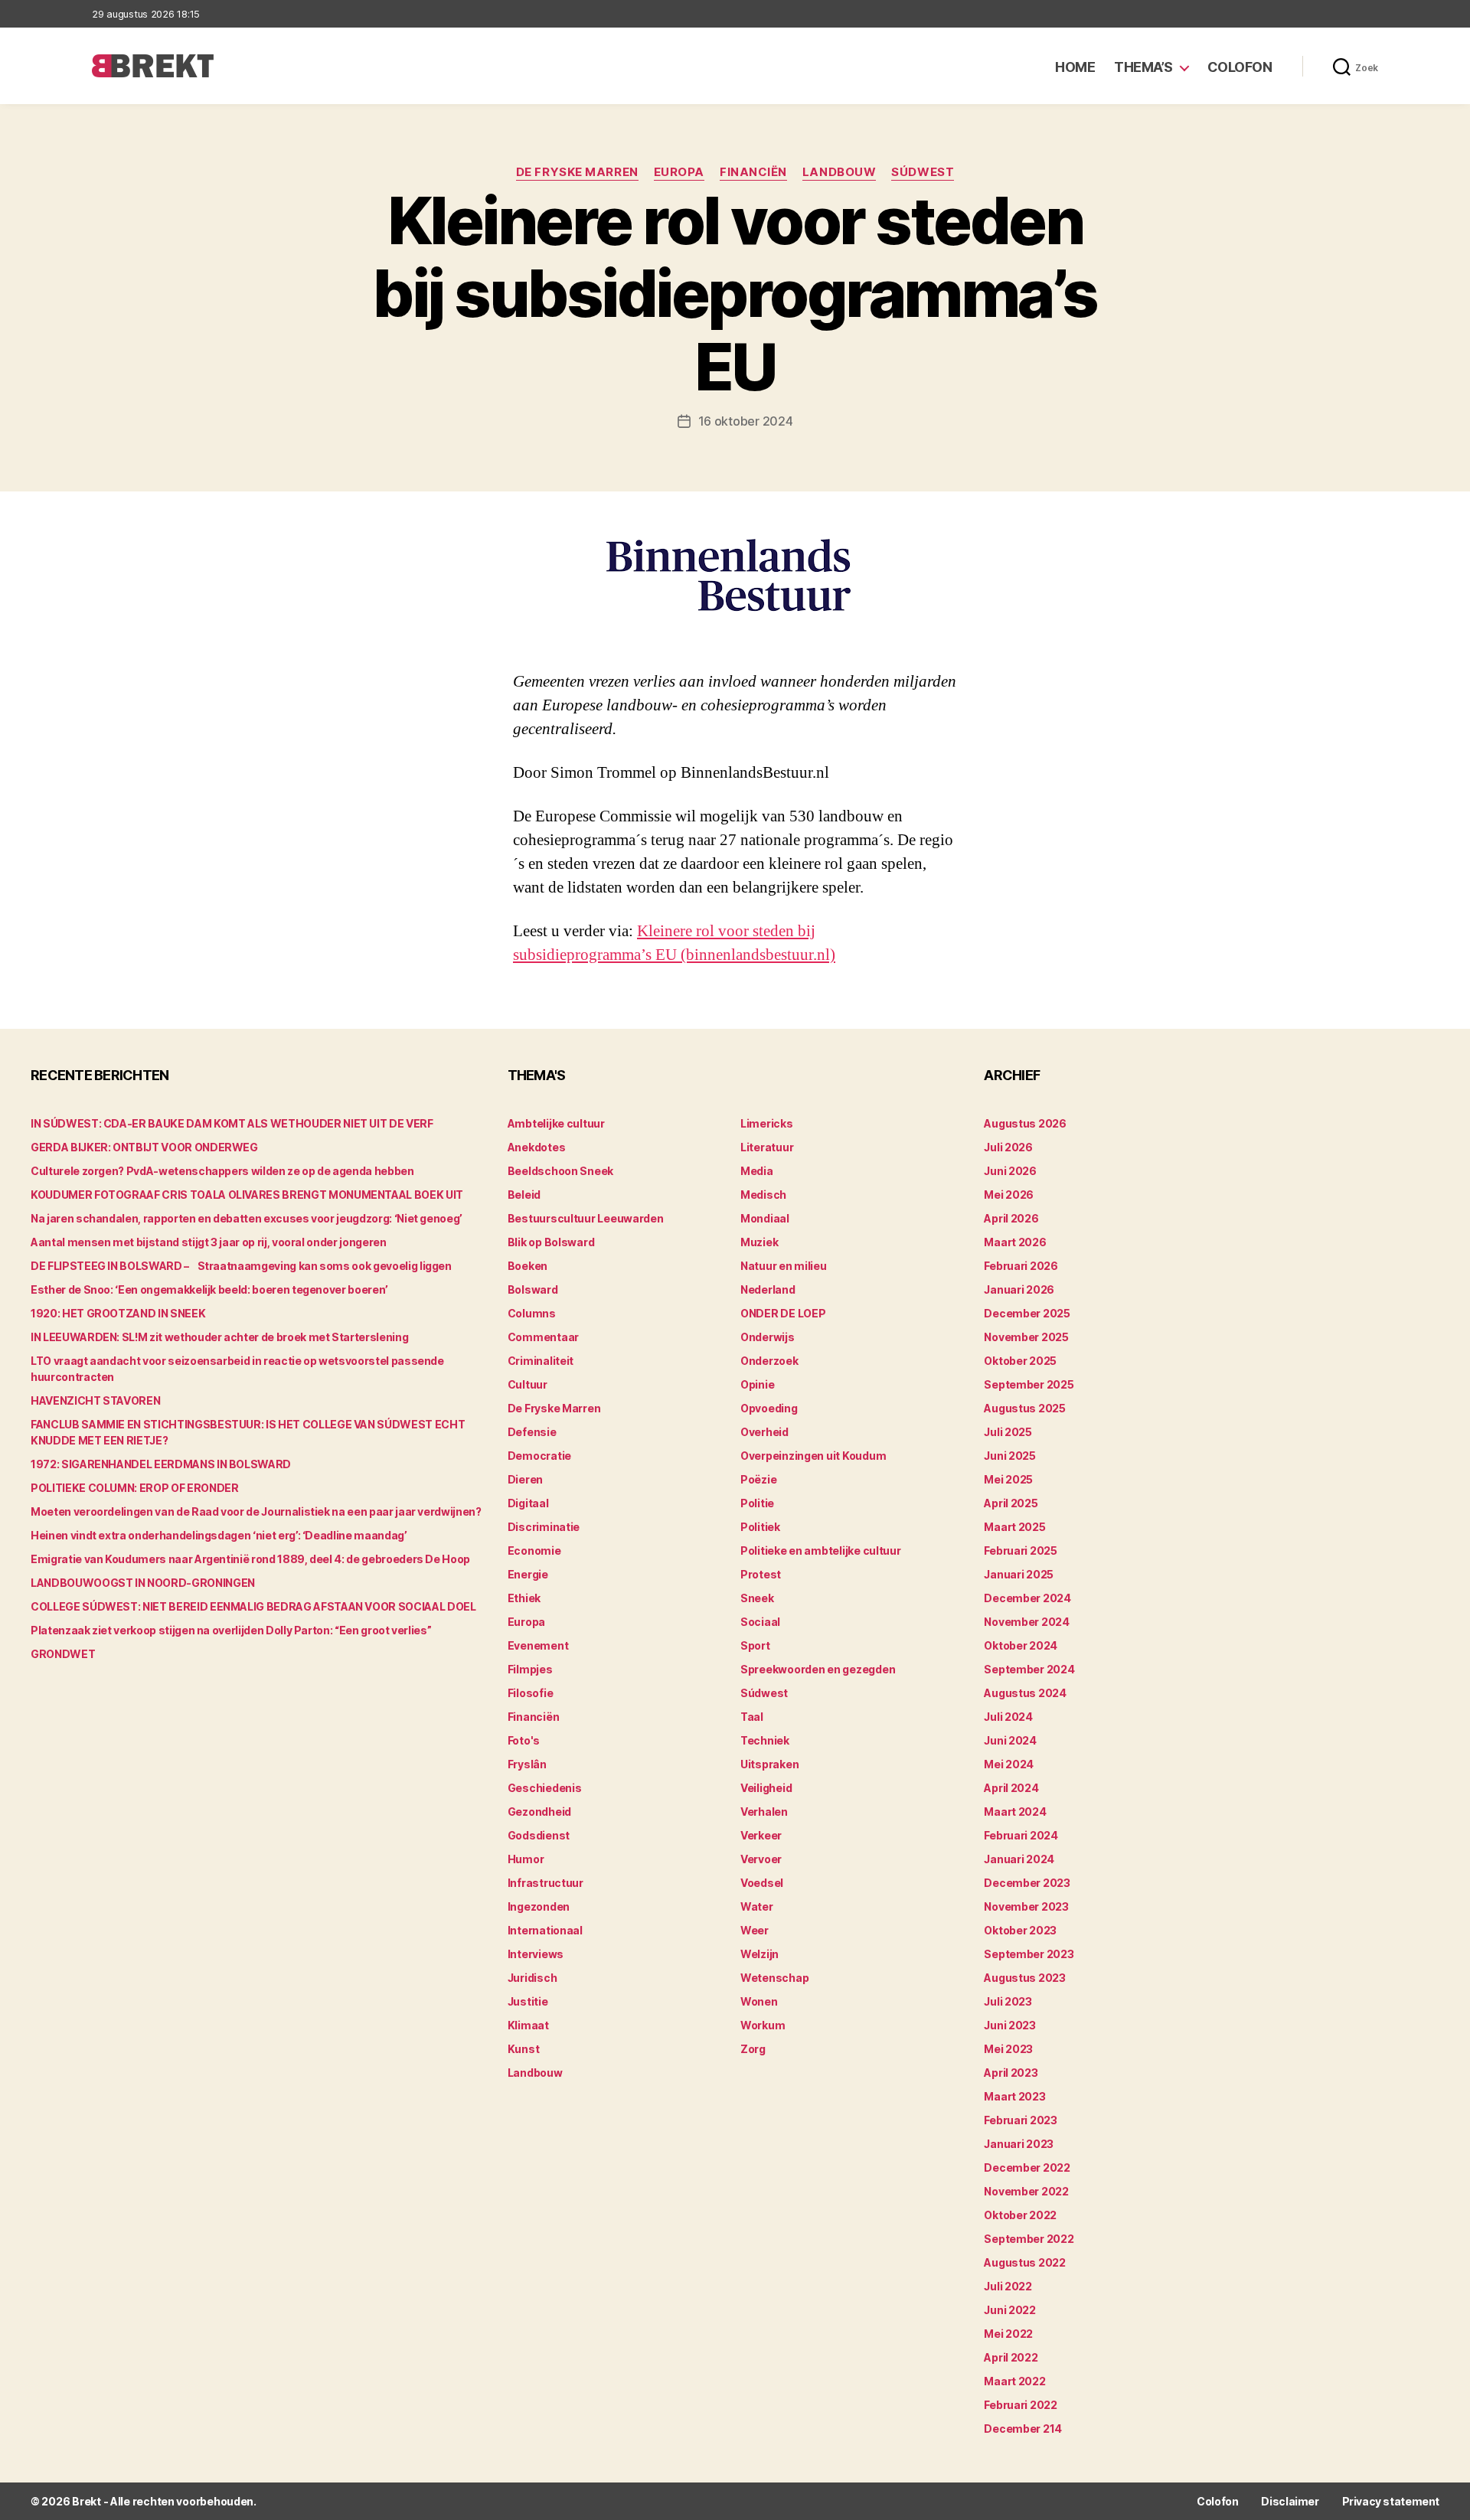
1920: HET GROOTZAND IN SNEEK (118, 1313)
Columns (532, 1313)
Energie (528, 1574)
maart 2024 (1015, 1812)
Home (1075, 67)
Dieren (525, 1479)
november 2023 (1026, 1906)
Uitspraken (769, 1764)
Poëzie (758, 1479)
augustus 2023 (1025, 1978)
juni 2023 (1010, 2025)
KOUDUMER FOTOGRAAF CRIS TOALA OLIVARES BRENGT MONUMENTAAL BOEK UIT (247, 1195)
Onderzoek (769, 1361)
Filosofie (531, 1693)
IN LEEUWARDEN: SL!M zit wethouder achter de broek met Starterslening (219, 1337)
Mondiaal (765, 1218)
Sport (755, 1645)
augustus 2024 (1025, 1693)
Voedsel (762, 1883)
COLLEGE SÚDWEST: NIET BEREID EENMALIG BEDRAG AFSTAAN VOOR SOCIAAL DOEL (253, 1606)
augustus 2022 (1025, 2262)
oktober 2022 (1020, 2215)
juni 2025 (1010, 1456)
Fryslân (527, 1764)
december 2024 (1027, 1598)
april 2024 (1011, 1788)
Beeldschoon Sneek (560, 1171)
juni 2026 (1010, 1171)
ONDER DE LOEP (783, 1313)
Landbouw (839, 172)
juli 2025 (1008, 1432)
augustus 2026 (1025, 1123)
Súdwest (923, 172)
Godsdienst (539, 1835)
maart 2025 (1014, 1527)
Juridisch (532, 1978)
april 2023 (1011, 2073)
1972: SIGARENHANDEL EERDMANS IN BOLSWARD (161, 1464)
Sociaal (760, 1622)
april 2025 (1011, 1503)
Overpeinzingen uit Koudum (813, 1456)
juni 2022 (1010, 2310)
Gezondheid (539, 1812)
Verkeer (761, 1835)
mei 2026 (1009, 1195)
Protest (761, 1574)
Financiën (753, 172)
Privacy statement (1391, 2501)
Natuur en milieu (784, 1266)
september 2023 (1029, 1954)
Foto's (524, 1740)
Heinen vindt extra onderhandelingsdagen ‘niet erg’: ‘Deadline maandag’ (219, 1535)
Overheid (764, 1432)
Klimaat (528, 2025)
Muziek (759, 1242)
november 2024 (1027, 1622)
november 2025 (1026, 1337)
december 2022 (1027, 2167)
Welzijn (759, 1954)
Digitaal (528, 1503)
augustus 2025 (1025, 1408)
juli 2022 (1008, 2286)
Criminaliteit (541, 1361)
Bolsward (533, 1289)
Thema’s (1143, 67)
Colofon (1240, 67)
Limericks (767, 1123)
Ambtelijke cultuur (556, 1123)
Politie (757, 1503)
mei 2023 (1008, 2049)
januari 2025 (1019, 1574)
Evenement (538, 1645)
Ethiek (524, 1598)
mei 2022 (1008, 2334)
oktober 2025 (1020, 1361)
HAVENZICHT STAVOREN (95, 1400)
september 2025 (1029, 1384)
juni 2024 (1010, 1740)
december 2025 (1027, 1313)
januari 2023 (1019, 2144)
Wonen (759, 2001)
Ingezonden (539, 1906)
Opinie (757, 1384)
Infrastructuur (546, 1883)
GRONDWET (63, 1654)
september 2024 (1029, 1669)
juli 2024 (1008, 1717)
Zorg (753, 2049)
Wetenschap (774, 1978)
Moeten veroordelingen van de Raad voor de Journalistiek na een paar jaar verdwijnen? (256, 1511)
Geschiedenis (545, 1788)
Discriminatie (544, 1527)
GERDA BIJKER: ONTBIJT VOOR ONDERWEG (144, 1147)
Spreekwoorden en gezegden (818, 1669)
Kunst (524, 2049)
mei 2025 (1008, 1479)
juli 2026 (1008, 1147)
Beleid (524, 1195)
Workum (763, 2025)
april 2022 (1011, 2357)
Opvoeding (769, 1408)
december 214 (1023, 2429)
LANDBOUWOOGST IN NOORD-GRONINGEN (143, 1583)
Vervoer (761, 1859)
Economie (534, 1551)
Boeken (528, 1266)
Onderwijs (768, 1337)
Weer (755, 1930)
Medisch (763, 1195)
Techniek (765, 1740)
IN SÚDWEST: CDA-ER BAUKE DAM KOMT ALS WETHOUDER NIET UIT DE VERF (232, 1123)
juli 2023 (1008, 2001)
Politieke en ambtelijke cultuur (821, 1551)
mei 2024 (1009, 1764)
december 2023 (1027, 1883)
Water (757, 1906)
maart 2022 (1014, 2381)
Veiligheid (766, 1788)
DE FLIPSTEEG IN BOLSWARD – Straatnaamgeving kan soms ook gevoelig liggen (241, 1266)
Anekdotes (537, 1147)
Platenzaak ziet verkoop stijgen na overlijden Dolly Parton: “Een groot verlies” (231, 1630)
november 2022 (1026, 2191)
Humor (526, 1859)
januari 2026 (1019, 1289)
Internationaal (545, 1930)
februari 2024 (1021, 1835)
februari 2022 (1021, 2405)
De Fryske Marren (577, 172)
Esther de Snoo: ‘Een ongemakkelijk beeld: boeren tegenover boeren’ (209, 1289)
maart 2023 (1014, 2096)
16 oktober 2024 (746, 421)
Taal (752, 1717)
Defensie (532, 1432)
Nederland (768, 1289)
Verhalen (764, 1812)
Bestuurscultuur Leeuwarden (586, 1218)
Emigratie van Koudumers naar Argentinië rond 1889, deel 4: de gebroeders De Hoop (250, 1559)
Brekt (87, 2501)
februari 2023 (1021, 2120)
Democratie (539, 1456)
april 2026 (1011, 1218)
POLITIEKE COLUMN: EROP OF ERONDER (134, 1488)
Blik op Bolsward (551, 1242)
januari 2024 (1019, 1859)
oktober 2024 (1021, 1645)
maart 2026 (1015, 1242)
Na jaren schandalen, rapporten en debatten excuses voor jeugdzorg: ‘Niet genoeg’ (247, 1218)
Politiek (760, 1527)
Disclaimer (1290, 2501)
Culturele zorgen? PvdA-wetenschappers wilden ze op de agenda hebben (222, 1171)
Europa (679, 172)
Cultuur (528, 1384)
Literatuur (767, 1147)
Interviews (536, 1954)
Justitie (528, 2001)
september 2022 (1029, 2239)
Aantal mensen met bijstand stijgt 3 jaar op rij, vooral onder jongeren (209, 1242)
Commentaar (543, 1337)
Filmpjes (530, 1669)
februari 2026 (1021, 1266)
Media (757, 1171)
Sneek (757, 1598)
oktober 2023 (1020, 1930)
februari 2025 (1021, 1551)
